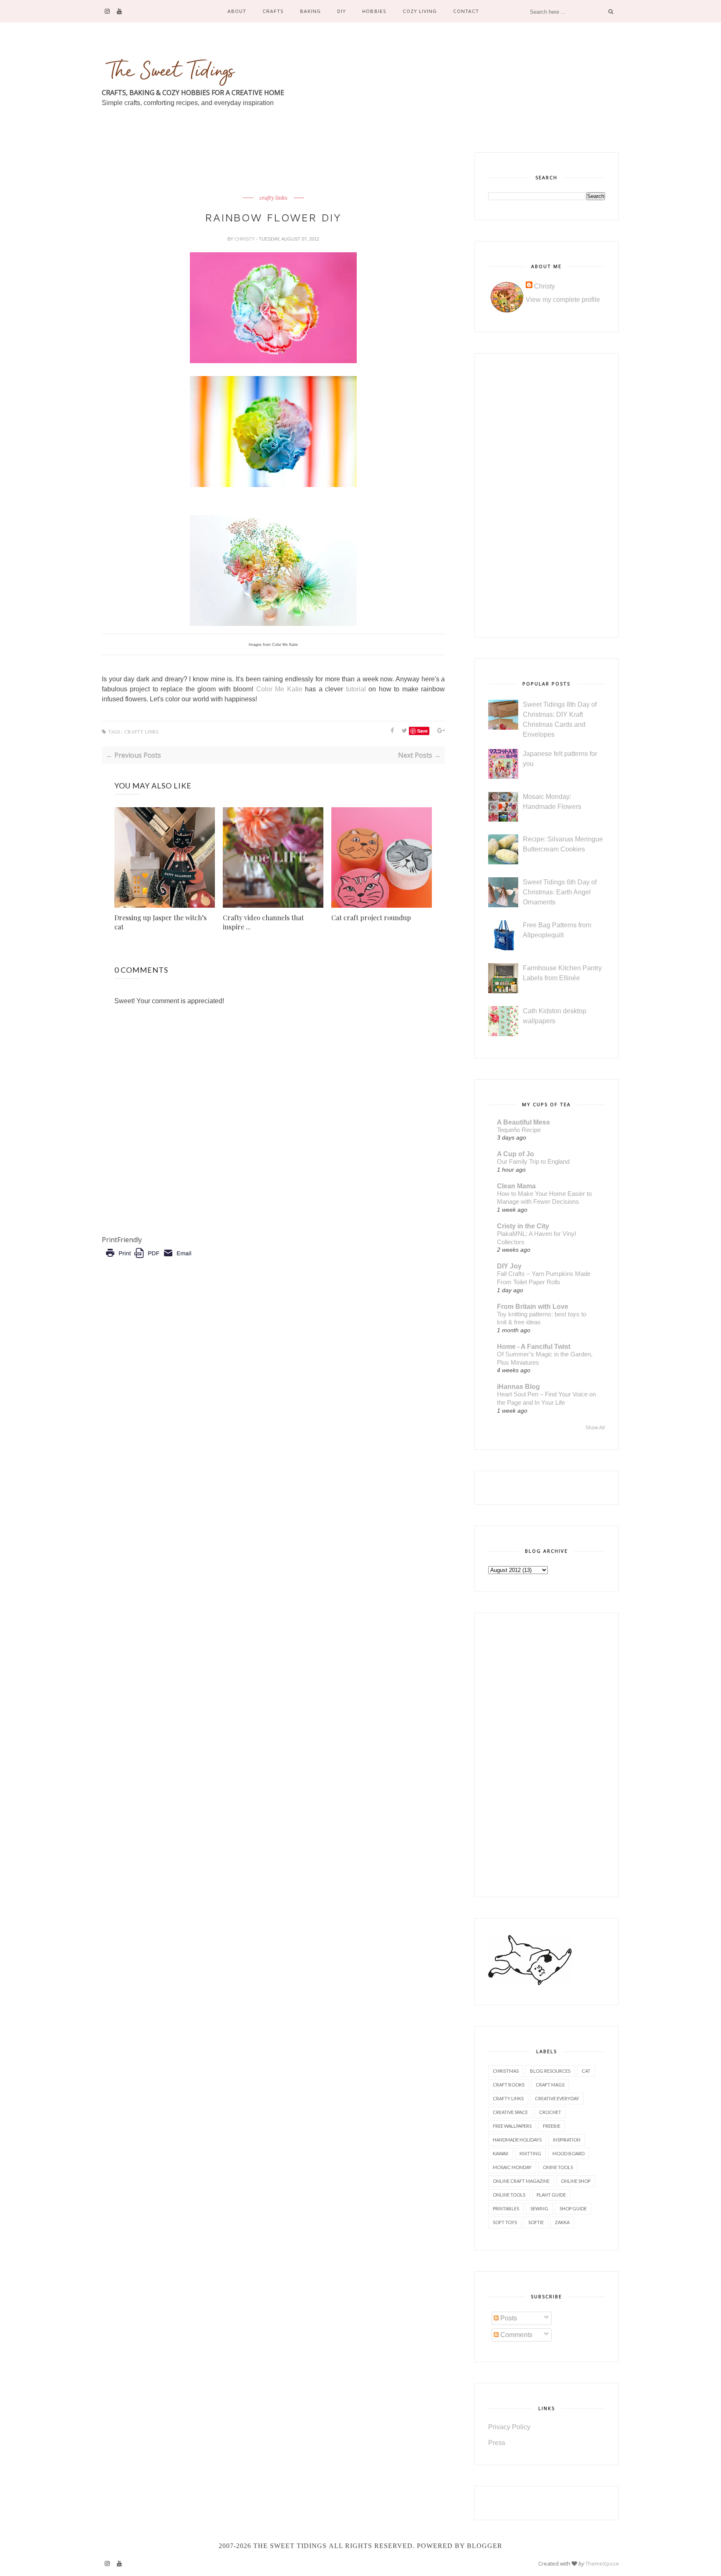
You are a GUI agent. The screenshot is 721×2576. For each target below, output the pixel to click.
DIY (342, 11)
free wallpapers (512, 2126)
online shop (576, 2181)
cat (586, 2071)
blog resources (550, 2071)
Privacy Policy (509, 2427)
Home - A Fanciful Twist (534, 1347)
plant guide (551, 2195)
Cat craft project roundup (371, 918)
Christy (245, 239)
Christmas (506, 2071)
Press (497, 2443)
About (237, 11)
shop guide (573, 2208)
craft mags (550, 2085)
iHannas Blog (518, 1387)
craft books (509, 2085)
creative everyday (557, 2098)
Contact (466, 11)
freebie (552, 2126)
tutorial (356, 689)
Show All (595, 1428)
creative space (510, 2112)
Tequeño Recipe (519, 1130)
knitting (530, 2153)
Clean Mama (516, 1186)
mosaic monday (512, 2167)
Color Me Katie (279, 689)
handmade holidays (517, 2140)
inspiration (567, 2140)
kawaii (500, 2153)
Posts (508, 2318)
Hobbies (374, 11)
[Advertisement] (254, 171)
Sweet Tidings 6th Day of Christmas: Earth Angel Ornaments (560, 892)
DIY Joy (509, 1266)
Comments (516, 2335)
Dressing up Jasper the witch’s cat (160, 922)
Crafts (273, 11)
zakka (562, 2222)
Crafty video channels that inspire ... (263, 922)
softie (536, 2222)
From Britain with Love (533, 1307)
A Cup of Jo (516, 1154)
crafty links (274, 198)
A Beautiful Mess (523, 1122)
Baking (310, 11)
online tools (509, 2195)
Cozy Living (420, 11)
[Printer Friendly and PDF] (148, 1259)
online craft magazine (521, 2181)
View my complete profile (563, 300)
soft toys (505, 2222)
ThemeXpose (602, 2563)
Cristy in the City (523, 1226)
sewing (539, 2208)
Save (422, 731)
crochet (550, 2112)
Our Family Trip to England (533, 1161)
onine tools (558, 2167)
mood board (568, 2153)
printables (506, 2208)
